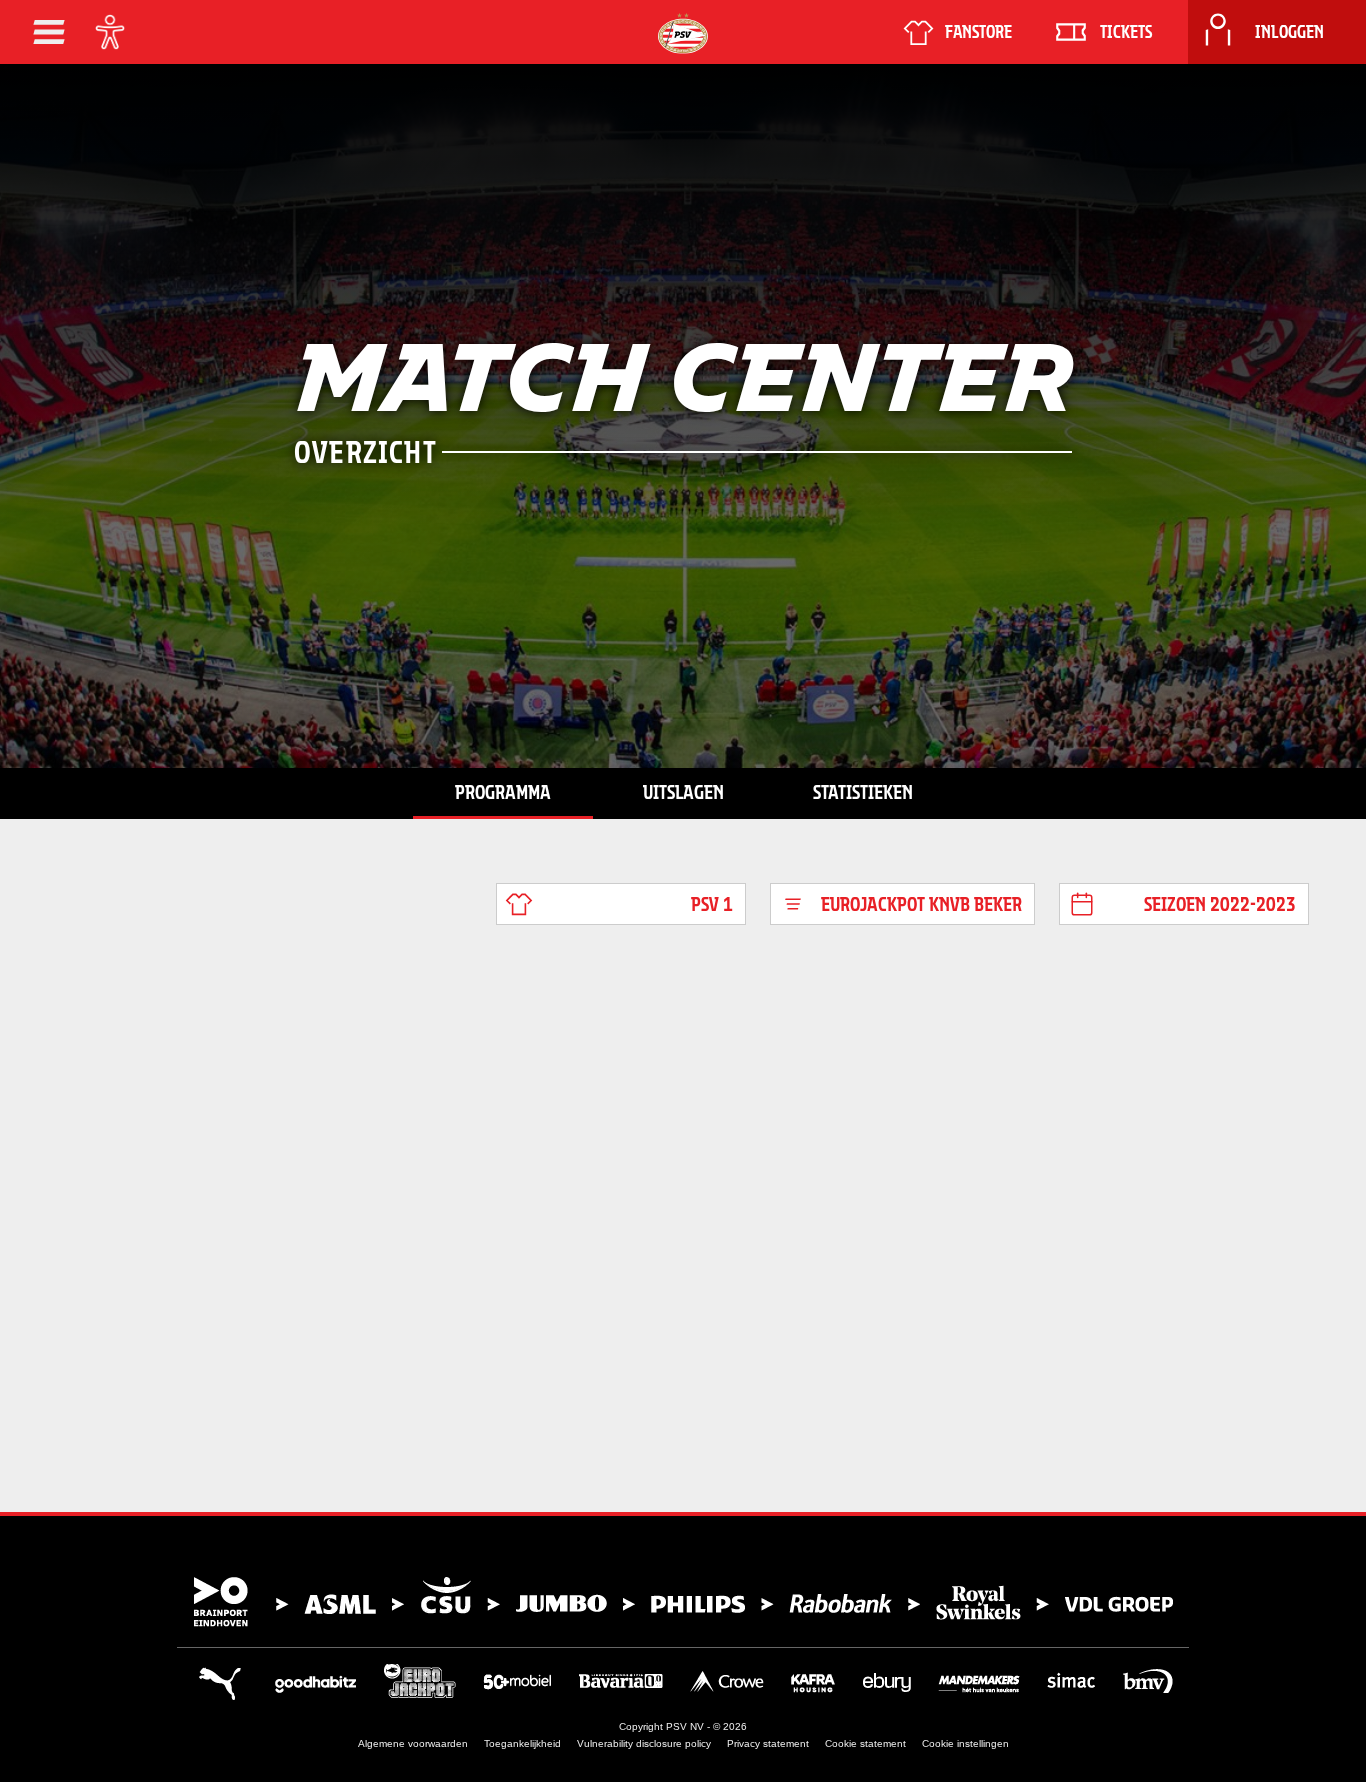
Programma (503, 792)
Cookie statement (865, 1743)
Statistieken (863, 792)
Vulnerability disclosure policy (644, 1743)
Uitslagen (683, 792)
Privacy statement (768, 1743)
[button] (49, 32)
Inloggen (1289, 32)
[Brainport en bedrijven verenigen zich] (683, 1602)
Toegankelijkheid (522, 1743)
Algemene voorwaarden (413, 1743)
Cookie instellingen (965, 1743)
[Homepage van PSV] (683, 33)
